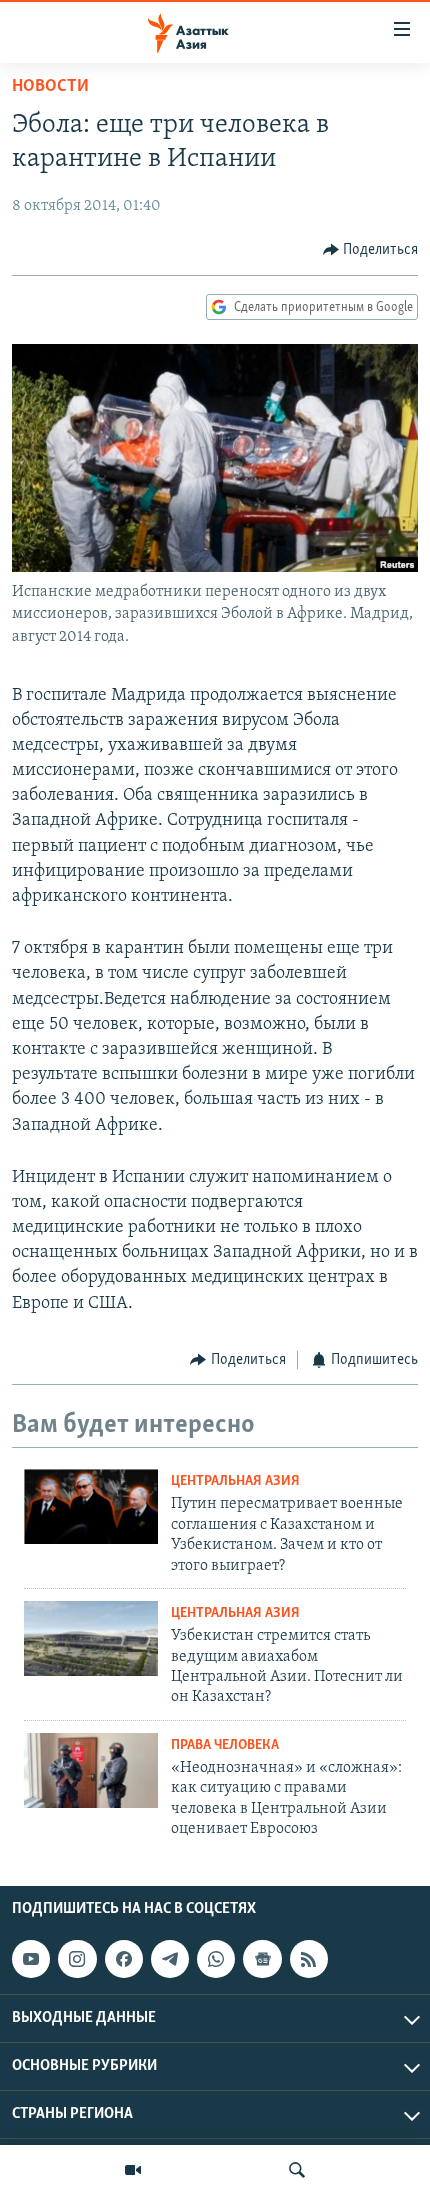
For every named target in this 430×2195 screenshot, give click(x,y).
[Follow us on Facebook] (124, 1959)
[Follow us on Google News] (262, 1959)
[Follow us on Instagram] (77, 1959)
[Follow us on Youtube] (31, 1959)
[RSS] (309, 1959)
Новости (50, 87)
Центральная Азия (235, 1481)
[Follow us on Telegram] (170, 1959)
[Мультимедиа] (133, 2170)
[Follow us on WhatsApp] (216, 1959)
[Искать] (297, 2170)
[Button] (371, 250)
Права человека (225, 1745)
